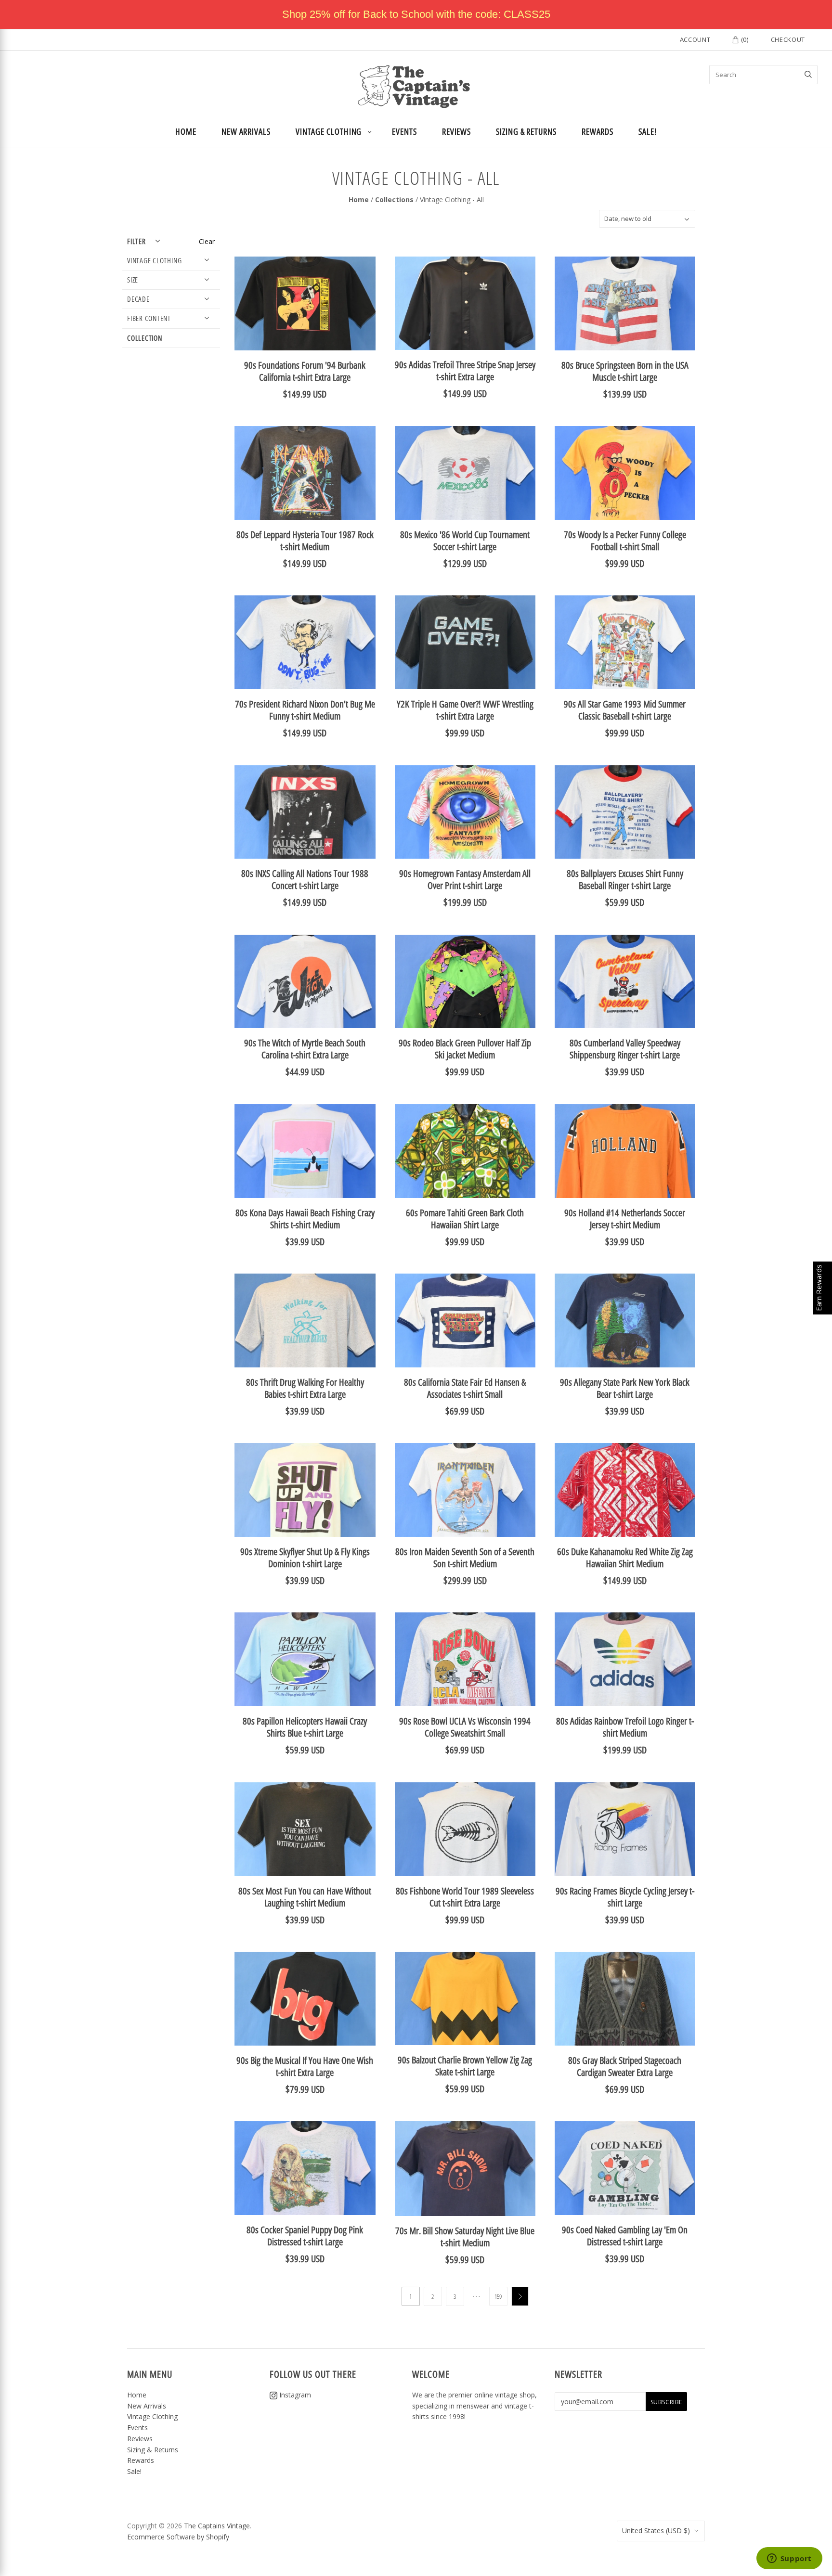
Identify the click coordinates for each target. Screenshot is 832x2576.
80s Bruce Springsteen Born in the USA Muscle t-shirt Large (625, 371)
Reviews (456, 131)
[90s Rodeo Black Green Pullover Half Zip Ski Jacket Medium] (465, 982)
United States (656, 2531)
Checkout (788, 39)
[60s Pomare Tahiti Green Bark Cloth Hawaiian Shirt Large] (465, 1151)
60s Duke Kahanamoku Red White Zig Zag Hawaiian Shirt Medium (625, 1558)
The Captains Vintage (217, 2526)
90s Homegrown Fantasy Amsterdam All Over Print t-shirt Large (465, 879)
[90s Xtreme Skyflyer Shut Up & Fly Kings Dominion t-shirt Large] (305, 1490)
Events (404, 131)
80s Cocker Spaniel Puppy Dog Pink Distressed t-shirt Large (305, 2236)
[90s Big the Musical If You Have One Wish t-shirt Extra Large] (305, 1999)
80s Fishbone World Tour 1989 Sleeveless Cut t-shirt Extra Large (465, 1897)
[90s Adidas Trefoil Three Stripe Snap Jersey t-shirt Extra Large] (465, 303)
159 (498, 2296)
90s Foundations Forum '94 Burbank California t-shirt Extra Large (305, 371)
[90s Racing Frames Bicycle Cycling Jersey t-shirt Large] (625, 1829)
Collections (394, 200)
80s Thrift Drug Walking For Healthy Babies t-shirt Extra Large (305, 1388)
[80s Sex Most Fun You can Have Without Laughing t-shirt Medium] (305, 1829)
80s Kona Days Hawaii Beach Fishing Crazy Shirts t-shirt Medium (305, 1219)
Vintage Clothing (329, 131)
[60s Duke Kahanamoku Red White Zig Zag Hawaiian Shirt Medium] (625, 1490)
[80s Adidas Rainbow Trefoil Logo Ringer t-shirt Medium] (625, 1659)
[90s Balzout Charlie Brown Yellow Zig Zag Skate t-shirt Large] (465, 1998)
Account (695, 39)
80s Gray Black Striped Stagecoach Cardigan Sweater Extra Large (625, 2066)
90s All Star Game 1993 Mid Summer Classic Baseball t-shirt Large (625, 710)
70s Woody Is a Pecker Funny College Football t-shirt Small (625, 541)
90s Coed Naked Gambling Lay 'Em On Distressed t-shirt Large (625, 2236)
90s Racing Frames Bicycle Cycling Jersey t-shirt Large (625, 1897)
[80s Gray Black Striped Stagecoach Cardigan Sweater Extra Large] (625, 1999)
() (744, 39)
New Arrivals (246, 131)
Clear (207, 241)
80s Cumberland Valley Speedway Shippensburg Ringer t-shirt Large (625, 1049)
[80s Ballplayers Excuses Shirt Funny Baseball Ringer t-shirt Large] (625, 812)
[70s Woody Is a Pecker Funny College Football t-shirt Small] (625, 473)
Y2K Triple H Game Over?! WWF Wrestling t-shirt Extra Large (465, 710)
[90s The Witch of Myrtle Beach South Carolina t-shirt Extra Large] (305, 982)
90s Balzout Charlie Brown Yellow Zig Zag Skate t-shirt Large (465, 2066)
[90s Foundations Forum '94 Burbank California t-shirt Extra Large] (305, 303)
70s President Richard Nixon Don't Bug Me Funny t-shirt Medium (305, 710)
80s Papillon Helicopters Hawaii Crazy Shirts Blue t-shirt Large (305, 1727)
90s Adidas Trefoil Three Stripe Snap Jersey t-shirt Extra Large (465, 371)
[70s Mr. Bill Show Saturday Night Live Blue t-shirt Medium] (465, 2169)
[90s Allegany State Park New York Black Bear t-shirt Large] (625, 1320)
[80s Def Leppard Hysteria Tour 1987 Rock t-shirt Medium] (305, 473)
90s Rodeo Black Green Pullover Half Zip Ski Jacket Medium (465, 1049)
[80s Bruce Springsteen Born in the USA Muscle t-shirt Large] (625, 303)
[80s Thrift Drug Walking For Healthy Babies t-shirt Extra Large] (305, 1320)
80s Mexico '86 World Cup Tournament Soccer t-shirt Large (465, 541)
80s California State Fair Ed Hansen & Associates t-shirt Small (465, 1388)
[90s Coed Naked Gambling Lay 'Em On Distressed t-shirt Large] (625, 2168)
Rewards (598, 131)
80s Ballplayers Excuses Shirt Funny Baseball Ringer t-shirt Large (625, 879)
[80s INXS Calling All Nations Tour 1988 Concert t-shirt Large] (305, 812)
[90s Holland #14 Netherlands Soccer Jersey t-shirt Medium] (625, 1151)
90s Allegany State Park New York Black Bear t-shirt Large (625, 1388)
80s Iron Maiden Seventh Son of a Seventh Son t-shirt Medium (465, 1558)
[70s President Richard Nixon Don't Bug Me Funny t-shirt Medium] (305, 642)
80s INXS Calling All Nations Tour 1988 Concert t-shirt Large (305, 879)
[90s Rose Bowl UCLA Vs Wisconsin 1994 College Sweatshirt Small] (465, 1659)
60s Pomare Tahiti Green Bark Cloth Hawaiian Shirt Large (465, 1219)
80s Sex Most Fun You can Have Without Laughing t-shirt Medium (305, 1897)
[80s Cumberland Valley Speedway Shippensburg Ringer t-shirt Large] (625, 982)
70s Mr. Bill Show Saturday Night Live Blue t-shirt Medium (465, 2237)
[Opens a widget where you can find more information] (789, 2559)
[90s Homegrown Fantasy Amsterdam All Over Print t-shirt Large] (465, 812)
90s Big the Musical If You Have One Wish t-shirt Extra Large (305, 2066)
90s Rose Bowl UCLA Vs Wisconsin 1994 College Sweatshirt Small (465, 1727)
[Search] (808, 75)
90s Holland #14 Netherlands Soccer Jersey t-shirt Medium (625, 1219)
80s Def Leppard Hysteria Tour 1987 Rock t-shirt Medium (305, 541)
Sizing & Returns (526, 131)
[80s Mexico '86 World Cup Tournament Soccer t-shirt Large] (465, 473)
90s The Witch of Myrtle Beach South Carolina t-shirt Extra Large (305, 1049)
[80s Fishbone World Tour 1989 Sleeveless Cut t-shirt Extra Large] (465, 1829)
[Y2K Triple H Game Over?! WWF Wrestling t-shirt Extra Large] (465, 642)
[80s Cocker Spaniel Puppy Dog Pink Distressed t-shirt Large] (305, 2168)
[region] (416, 14)
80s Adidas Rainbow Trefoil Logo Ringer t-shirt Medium (625, 1727)
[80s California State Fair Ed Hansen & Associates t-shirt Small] (465, 1320)
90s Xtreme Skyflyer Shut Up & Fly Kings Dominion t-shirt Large (305, 1558)
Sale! (648, 131)
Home (186, 131)
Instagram (294, 2395)
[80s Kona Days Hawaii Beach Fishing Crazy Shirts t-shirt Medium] (305, 1151)
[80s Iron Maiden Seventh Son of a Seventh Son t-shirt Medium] (465, 1490)
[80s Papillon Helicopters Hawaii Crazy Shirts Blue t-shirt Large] (305, 1659)
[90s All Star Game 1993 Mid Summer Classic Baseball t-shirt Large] (625, 642)
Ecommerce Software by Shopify (178, 2537)
